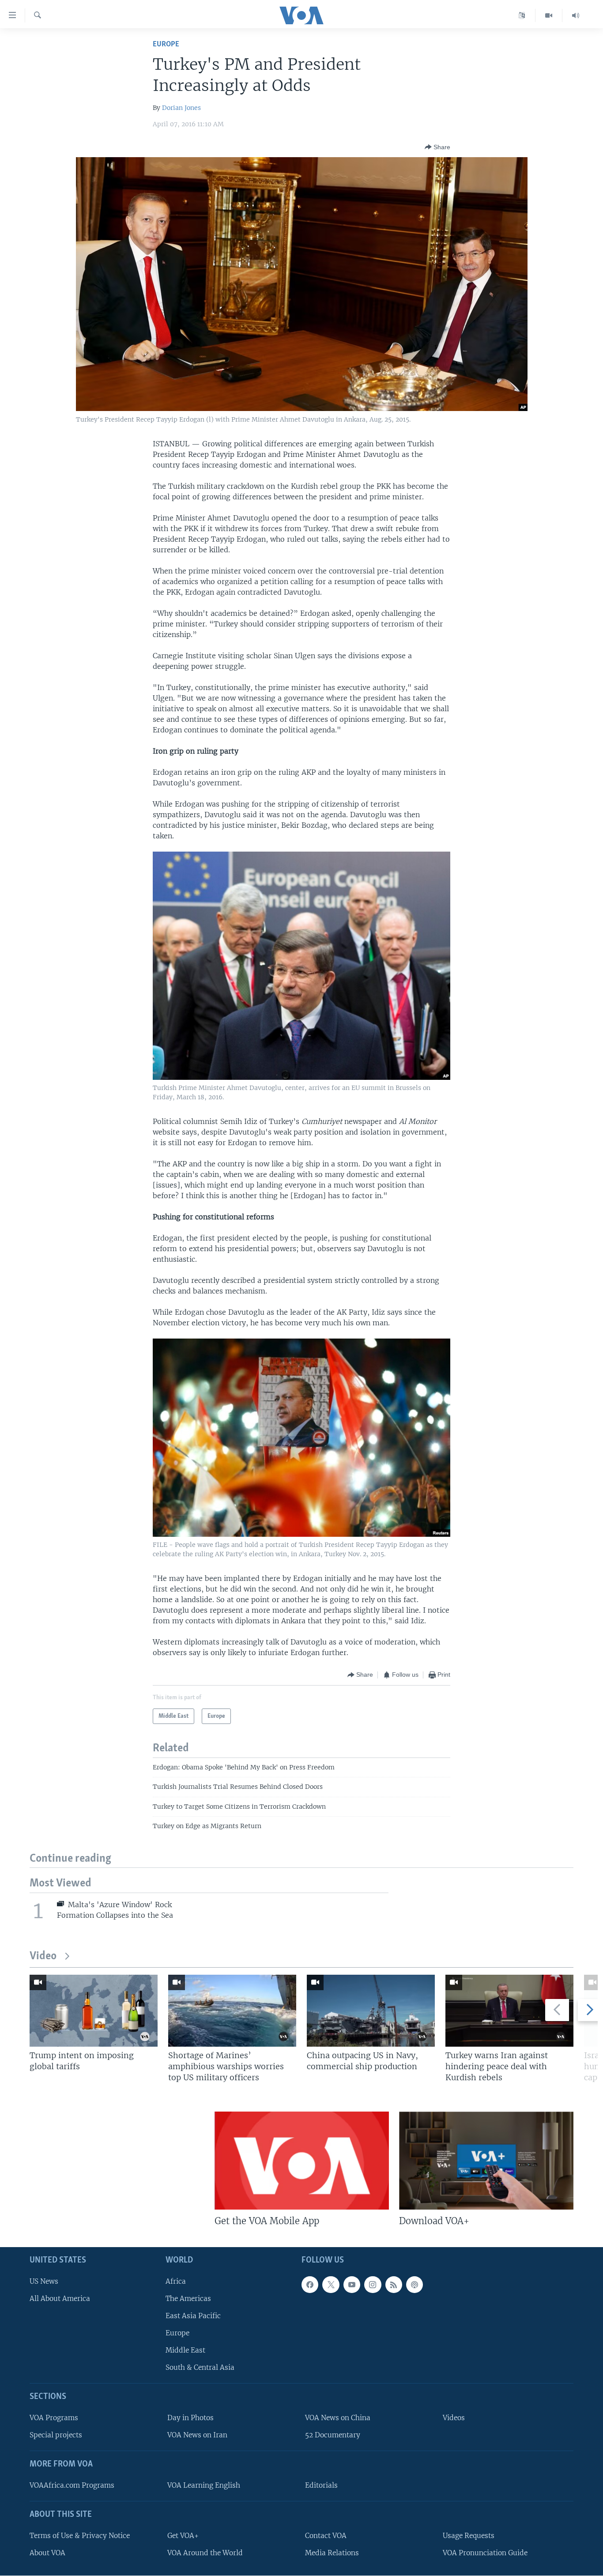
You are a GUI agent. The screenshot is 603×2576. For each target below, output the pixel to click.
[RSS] (394, 2284)
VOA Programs (54, 2418)
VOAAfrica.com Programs (72, 2485)
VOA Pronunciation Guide (485, 2552)
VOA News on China (338, 2418)
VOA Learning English (204, 2485)
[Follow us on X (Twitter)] (331, 2284)
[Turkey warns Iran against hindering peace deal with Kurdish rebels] (509, 2011)
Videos (454, 2418)
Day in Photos (190, 2418)
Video (43, 1956)
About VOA (47, 2552)
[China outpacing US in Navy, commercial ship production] (371, 2011)
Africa (176, 2281)
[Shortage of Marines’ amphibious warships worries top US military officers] (232, 2011)
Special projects (56, 2435)
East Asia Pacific (193, 2315)
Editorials (321, 2485)
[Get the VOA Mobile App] (302, 2161)
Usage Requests (469, 2535)
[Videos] (549, 15)
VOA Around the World (205, 2552)
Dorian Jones (181, 108)
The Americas (188, 2298)
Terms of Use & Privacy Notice (80, 2535)
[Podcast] (415, 2284)
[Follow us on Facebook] (310, 2284)
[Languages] (522, 15)
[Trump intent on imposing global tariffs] (94, 2011)
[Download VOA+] (486, 2161)
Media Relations (332, 2552)
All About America (60, 2298)
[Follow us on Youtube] (352, 2284)
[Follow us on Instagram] (373, 2284)
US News (44, 2281)
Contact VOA (326, 2535)
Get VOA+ (183, 2535)
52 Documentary (333, 2435)
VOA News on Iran (197, 2435)
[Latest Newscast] (576, 15)
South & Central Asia (200, 2367)
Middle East (185, 2350)
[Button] (437, 147)
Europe (166, 44)
